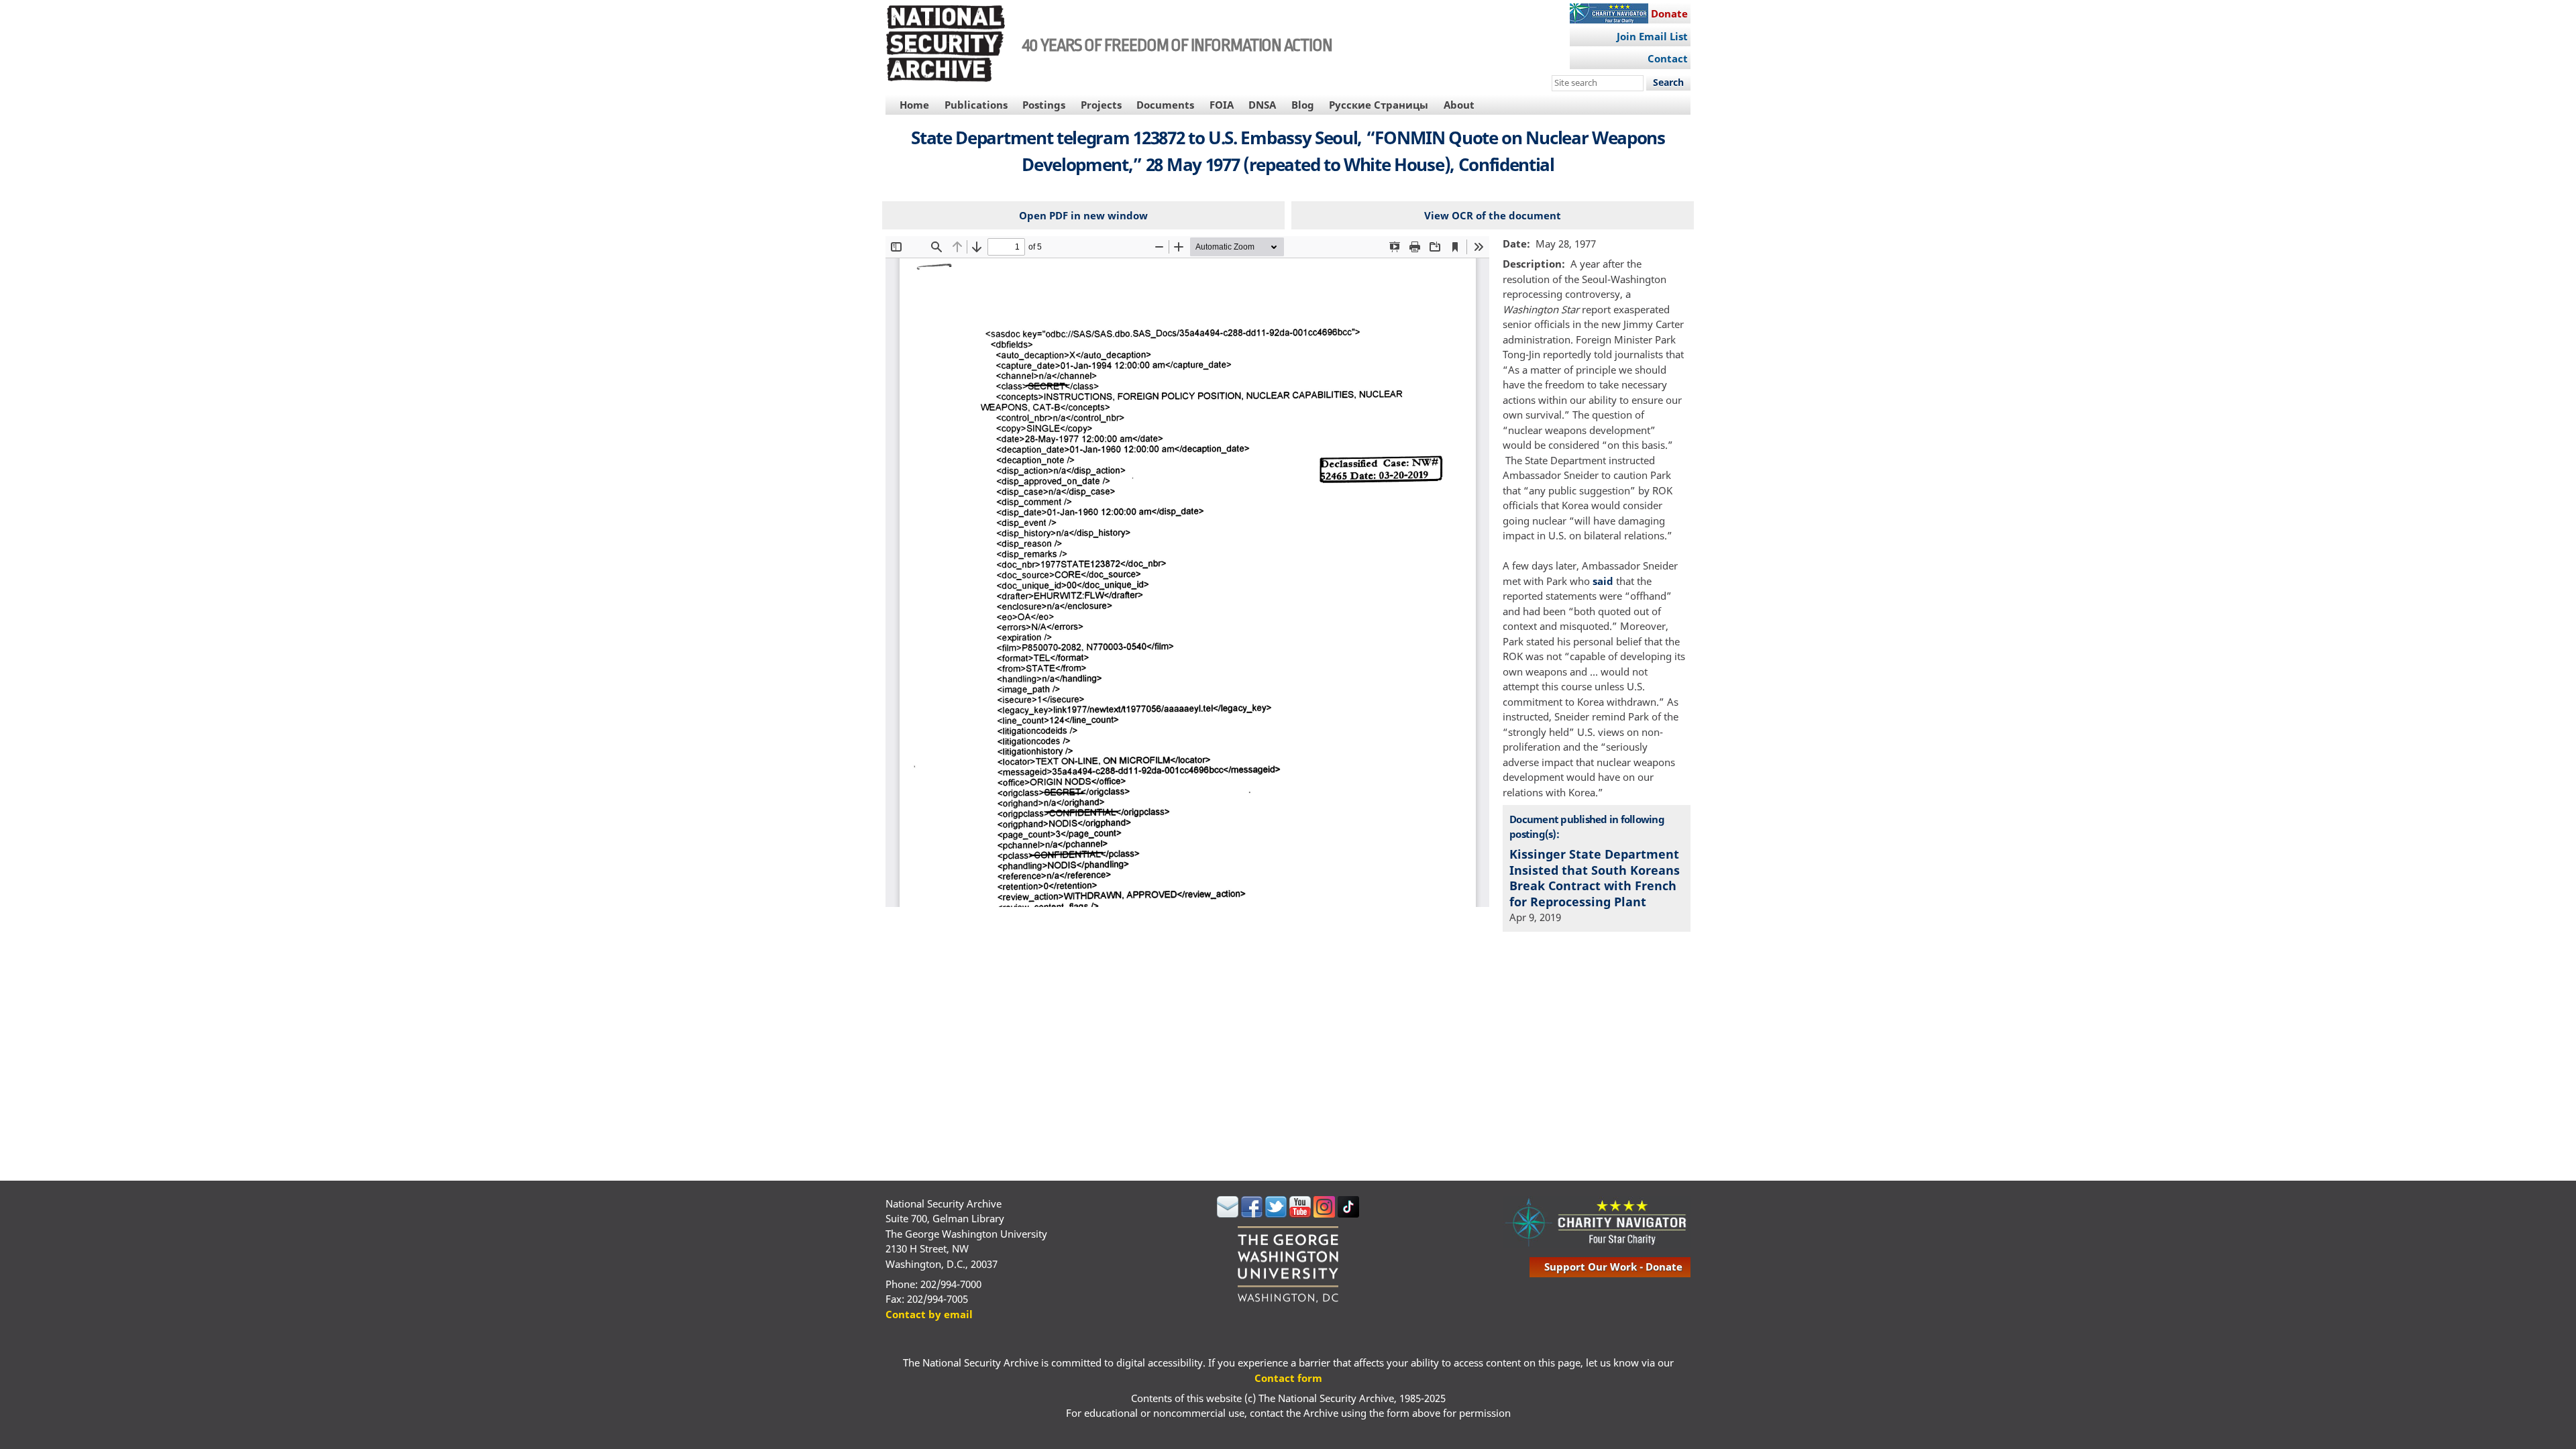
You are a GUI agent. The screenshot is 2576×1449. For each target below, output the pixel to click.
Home (914, 105)
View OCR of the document (1493, 215)
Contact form (1288, 1378)
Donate (1669, 13)
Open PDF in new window (1083, 215)
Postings (1044, 105)
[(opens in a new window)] (1228, 1214)
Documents (1165, 105)
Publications (976, 105)
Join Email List (1652, 36)
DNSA (1262, 105)
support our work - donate (1613, 1267)
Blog (1303, 105)
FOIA (1222, 105)
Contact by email (929, 1314)
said (1603, 581)
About (1459, 105)
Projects (1101, 105)
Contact (1668, 58)
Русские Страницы (1379, 105)
